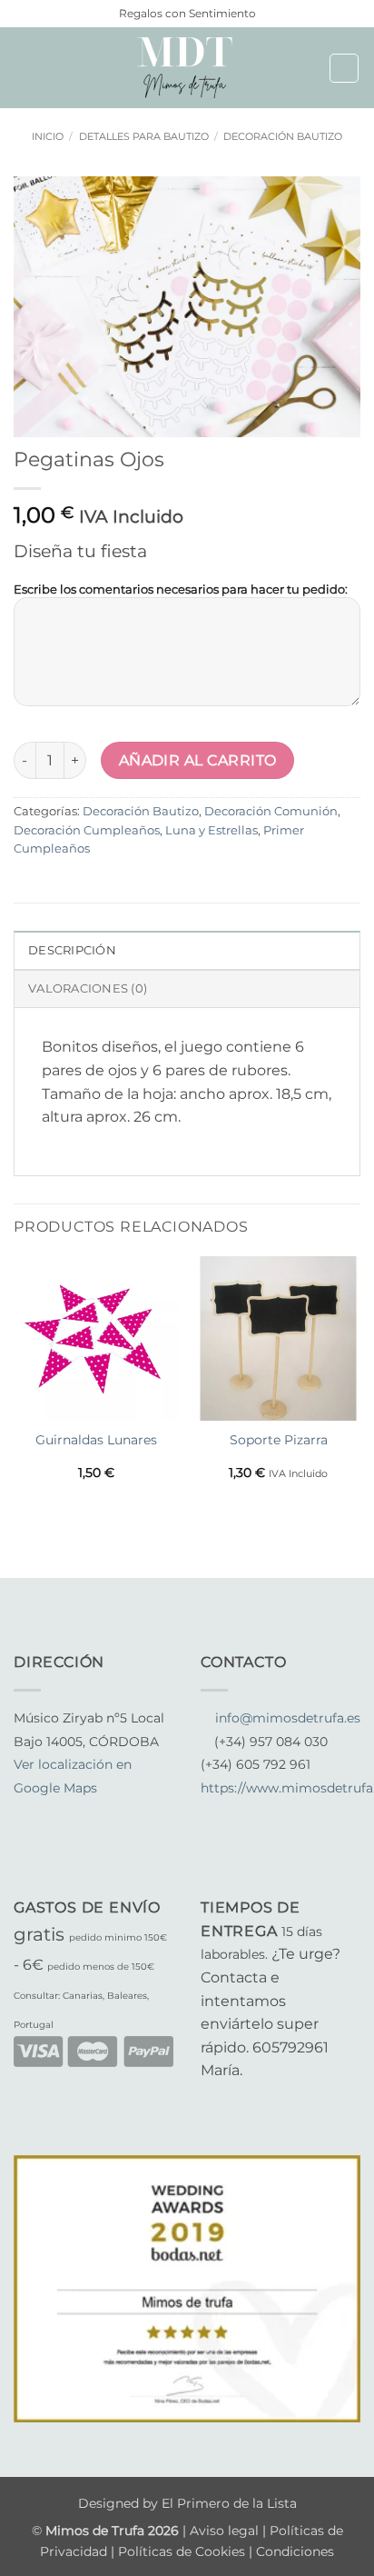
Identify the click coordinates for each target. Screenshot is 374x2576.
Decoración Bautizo (283, 136)
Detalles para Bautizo (144, 136)
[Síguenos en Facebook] (25, 1812)
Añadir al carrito (198, 760)
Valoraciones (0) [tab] (88, 988)
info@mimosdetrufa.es (288, 1718)
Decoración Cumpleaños (87, 830)
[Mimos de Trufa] (187, 68)
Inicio (48, 136)
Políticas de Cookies (182, 2551)
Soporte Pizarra (279, 1440)
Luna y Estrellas (212, 830)
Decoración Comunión (271, 811)
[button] (25, 68)
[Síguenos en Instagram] (47, 1812)
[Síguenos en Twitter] (69, 1812)
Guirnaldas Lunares (96, 1440)
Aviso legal (226, 2531)
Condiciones (295, 2551)
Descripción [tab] (72, 950)
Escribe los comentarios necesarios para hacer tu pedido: (181, 589)
